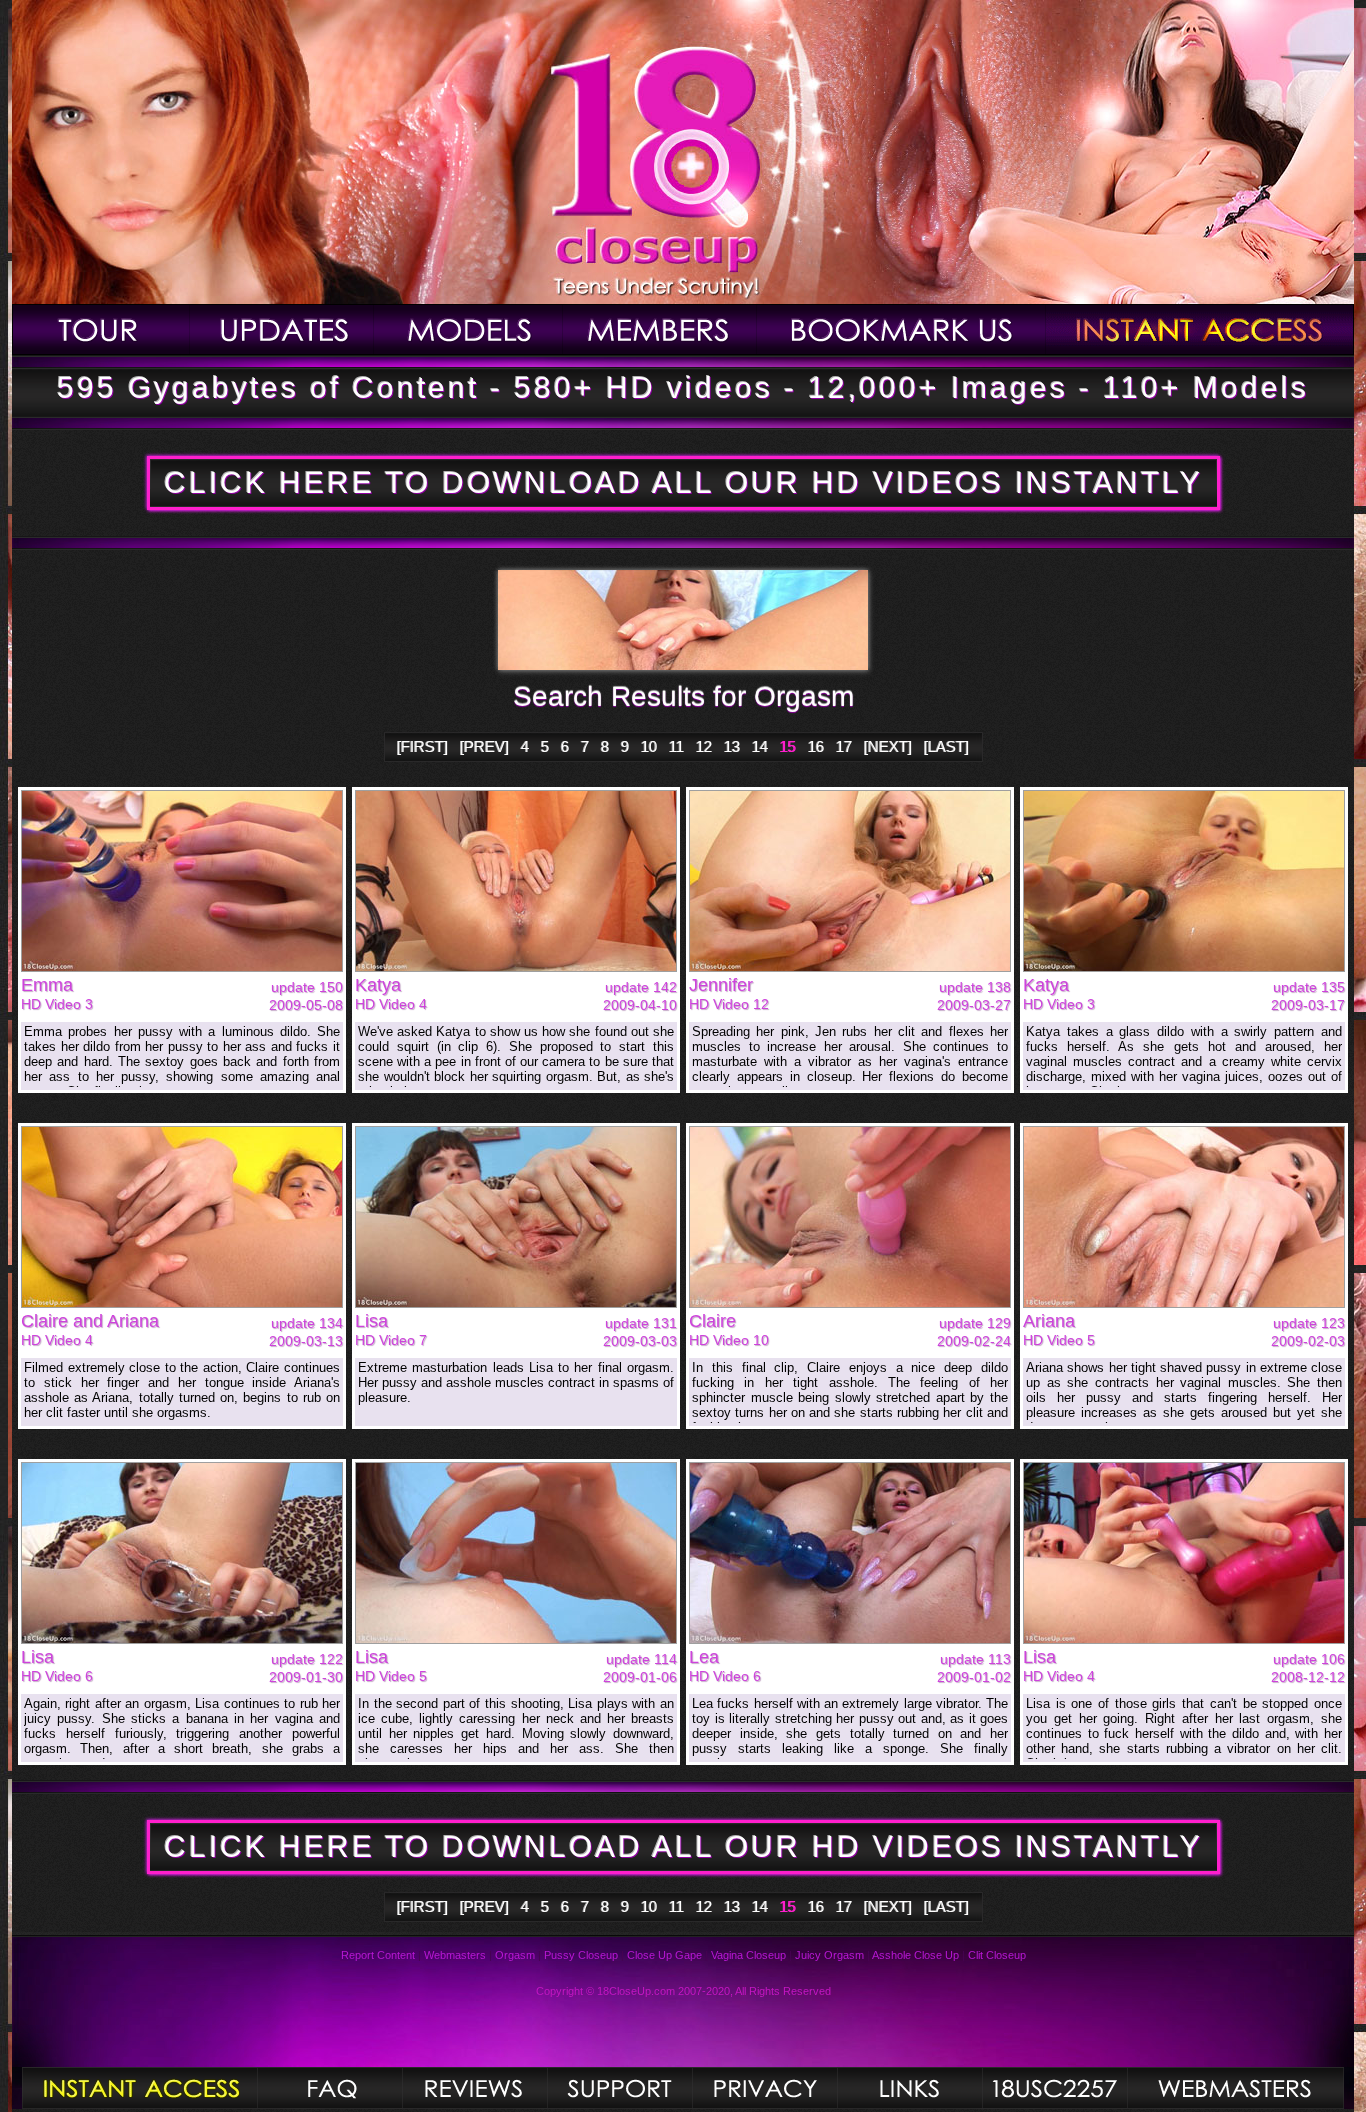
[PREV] (484, 746)
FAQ (329, 2088)
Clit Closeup (997, 1955)
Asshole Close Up (915, 1955)
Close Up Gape (664, 1955)
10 (649, 746)
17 (844, 746)
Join (1200, 329)
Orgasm (515, 1955)
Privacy (764, 2088)
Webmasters (455, 1955)
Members (660, 329)
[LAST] (946, 746)
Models (468, 329)
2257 (1054, 2088)
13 (732, 746)
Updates (282, 329)
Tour (101, 329)
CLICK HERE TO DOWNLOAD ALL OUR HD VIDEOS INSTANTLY (683, 482)
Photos (139, 2088)
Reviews (474, 2088)
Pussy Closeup (581, 1955)
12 (704, 746)
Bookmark (901, 329)
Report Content (378, 1955)
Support (619, 2088)
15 (788, 746)
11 (676, 746)
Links (909, 2088)
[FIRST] (422, 746)
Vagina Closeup (748, 1955)
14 (760, 746)
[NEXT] (888, 746)
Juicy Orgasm (829, 1955)
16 (816, 746)
